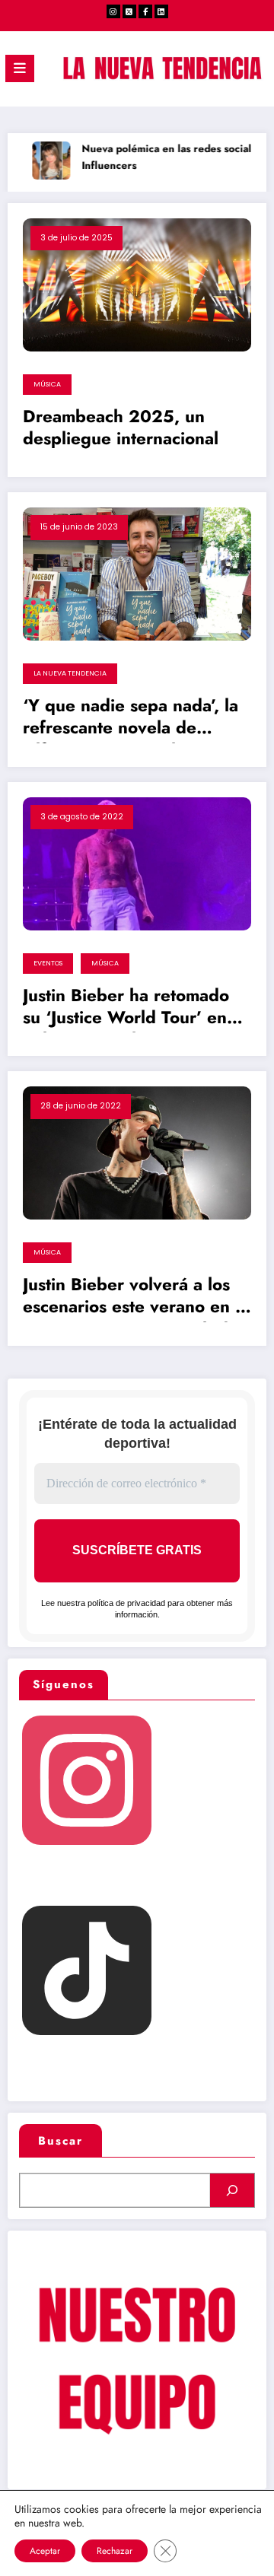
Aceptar (45, 2551)
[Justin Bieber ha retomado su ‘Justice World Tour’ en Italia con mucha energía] (137, 863)
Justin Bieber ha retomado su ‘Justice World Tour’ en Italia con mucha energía (126, 1009)
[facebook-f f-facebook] (145, 11)
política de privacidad (126, 1603)
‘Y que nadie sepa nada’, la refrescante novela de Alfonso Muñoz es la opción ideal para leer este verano (133, 719)
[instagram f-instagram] (113, 11)
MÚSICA (47, 384)
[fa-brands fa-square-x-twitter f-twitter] (129, 11)
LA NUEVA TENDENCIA (70, 673)
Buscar (61, 2141)
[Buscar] (232, 2190)
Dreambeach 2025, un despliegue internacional (121, 428)
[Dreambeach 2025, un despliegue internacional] (137, 284)
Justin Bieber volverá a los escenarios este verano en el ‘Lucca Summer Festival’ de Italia (136, 1298)
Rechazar (115, 2551)
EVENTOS (48, 963)
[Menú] (20, 68)
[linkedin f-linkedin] (161, 11)
